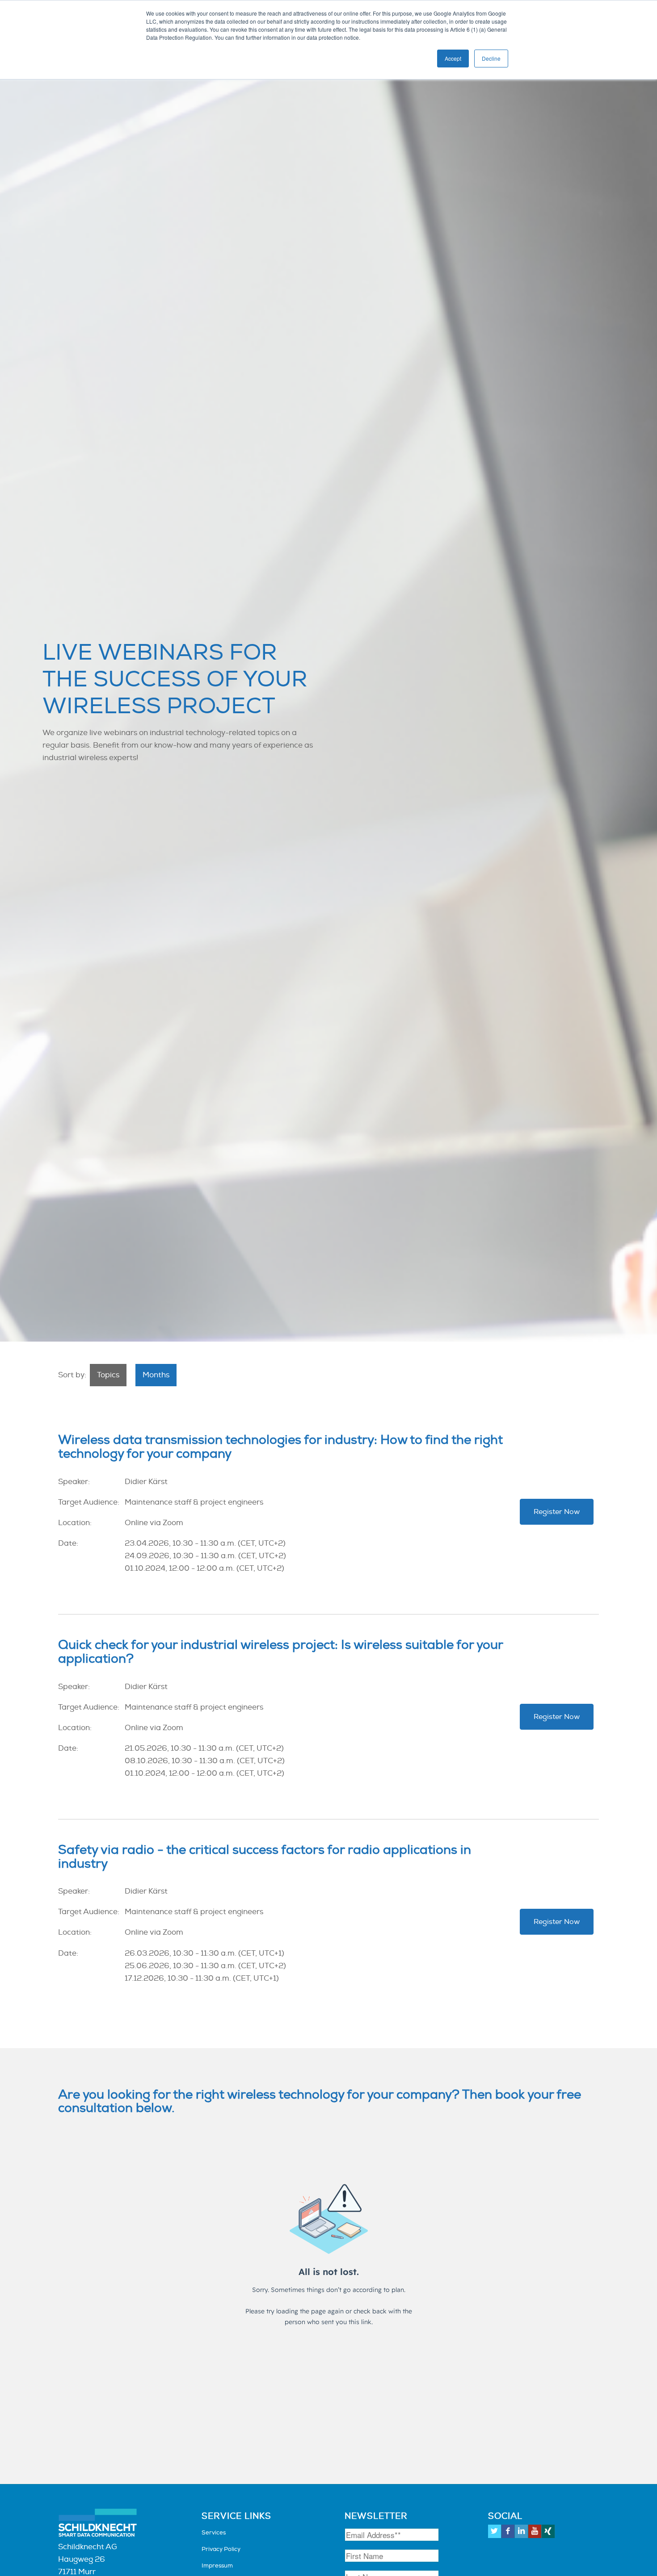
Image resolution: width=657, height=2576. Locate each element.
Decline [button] (491, 58)
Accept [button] (453, 58)
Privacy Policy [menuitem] (221, 2549)
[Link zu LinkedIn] (521, 2531)
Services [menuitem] (214, 2533)
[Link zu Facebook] (508, 2531)
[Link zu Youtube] (535, 2531)
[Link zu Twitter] (495, 2531)
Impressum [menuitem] (217, 2566)
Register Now (557, 1512)
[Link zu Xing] (548, 2531)
